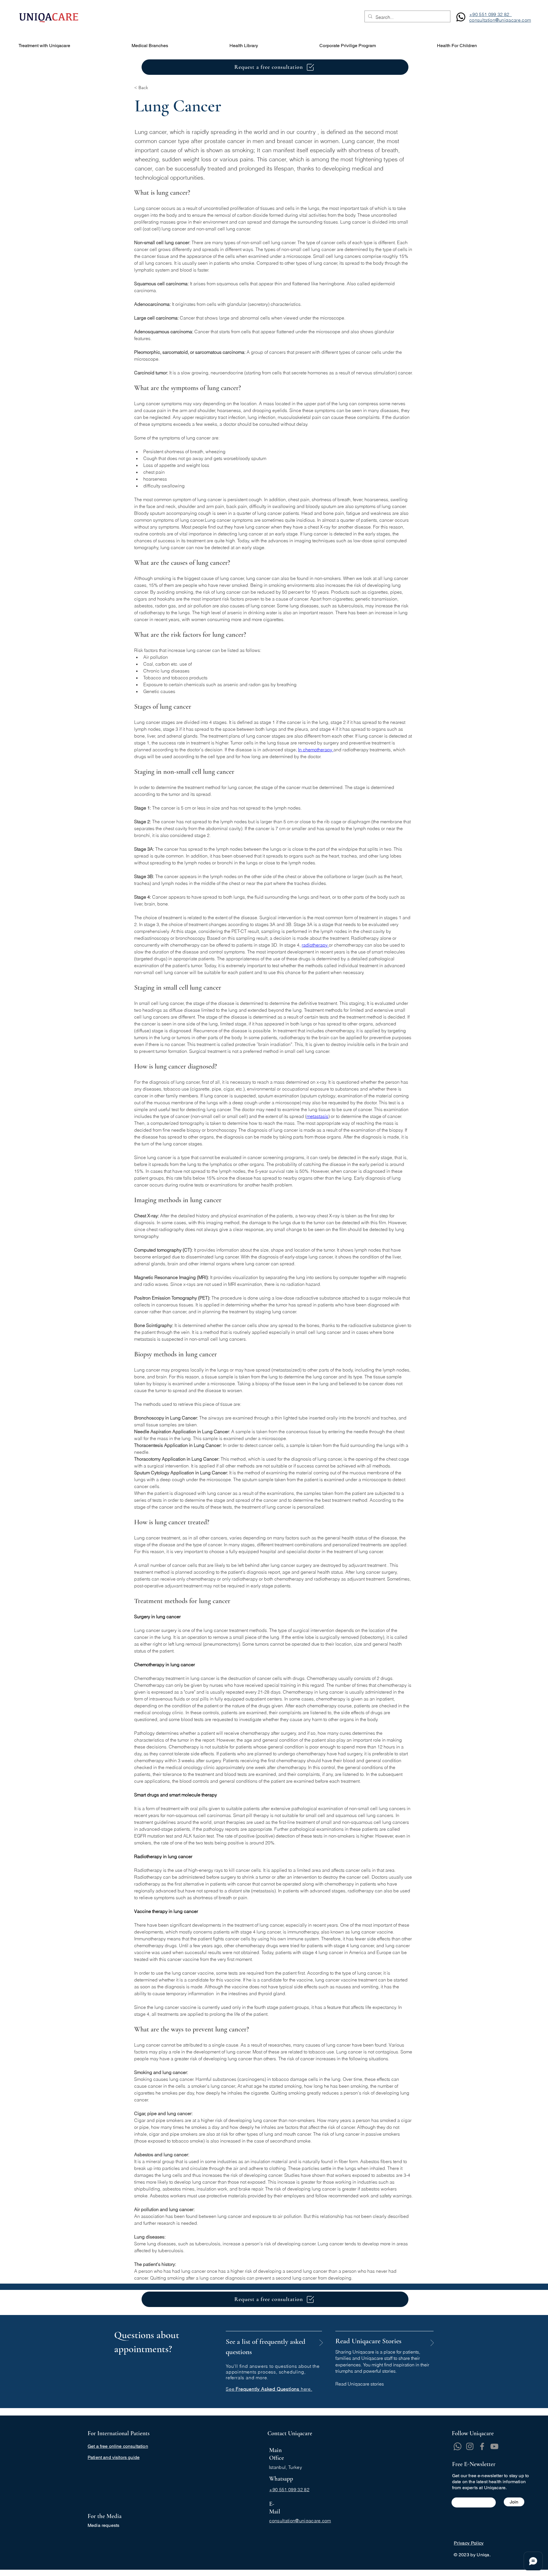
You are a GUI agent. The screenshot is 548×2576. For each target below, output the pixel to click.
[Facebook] (482, 2446)
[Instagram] (470, 2446)
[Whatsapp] (458, 2446)
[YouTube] (494, 2446)
